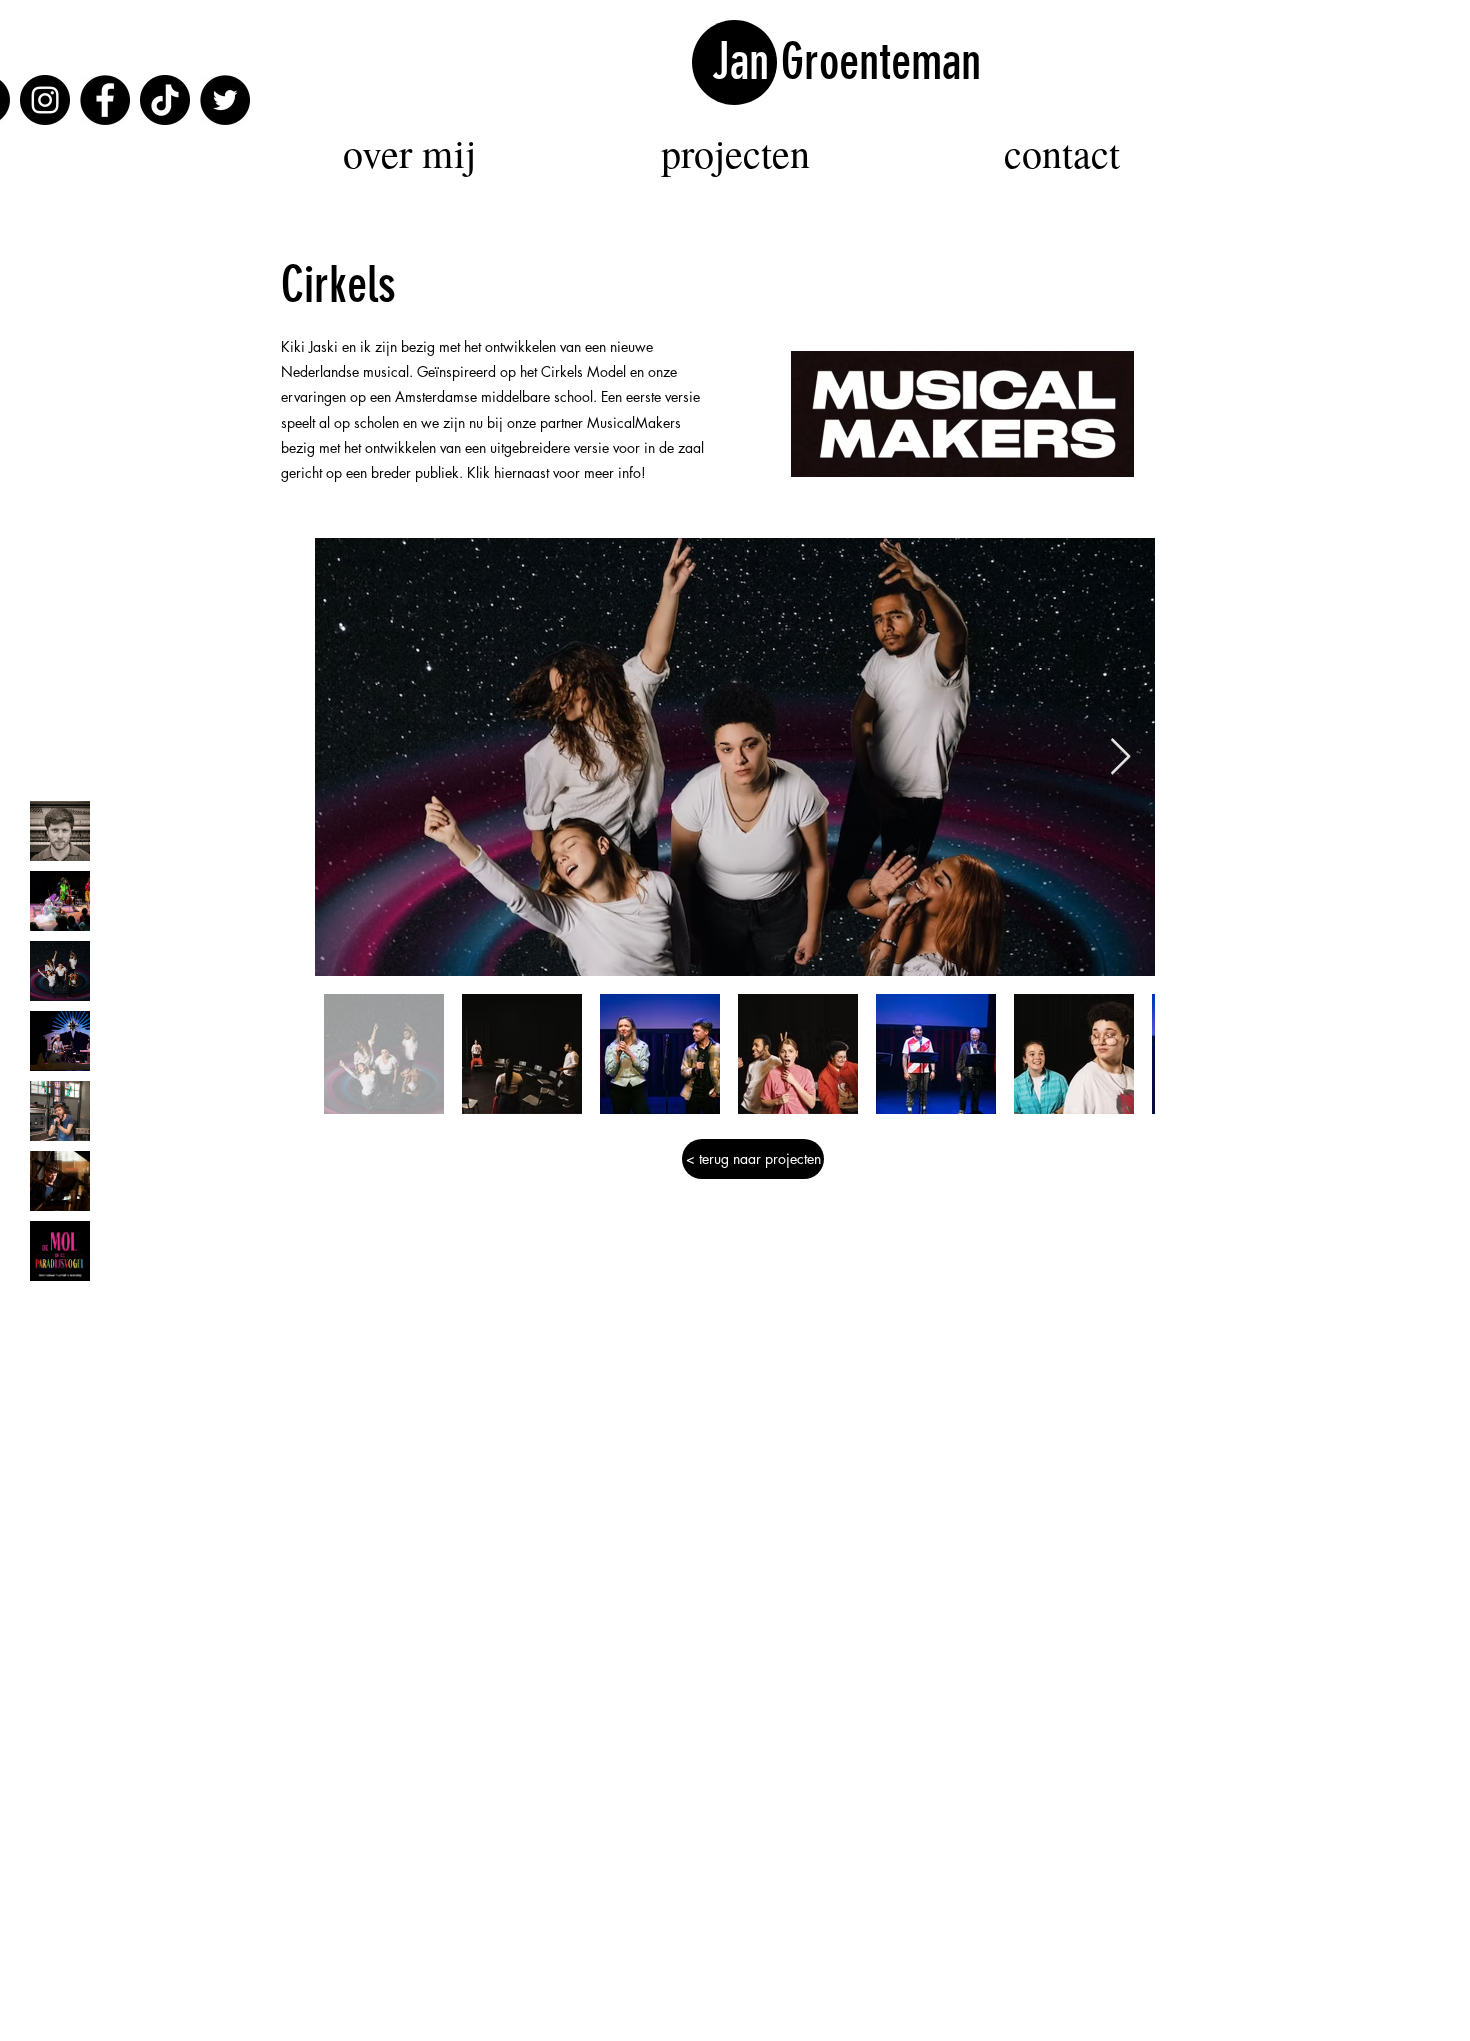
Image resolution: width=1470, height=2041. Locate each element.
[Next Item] (1120, 757)
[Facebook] (105, 100)
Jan (746, 62)
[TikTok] (165, 100)
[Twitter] (225, 100)
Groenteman (881, 62)
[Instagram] (45, 100)
